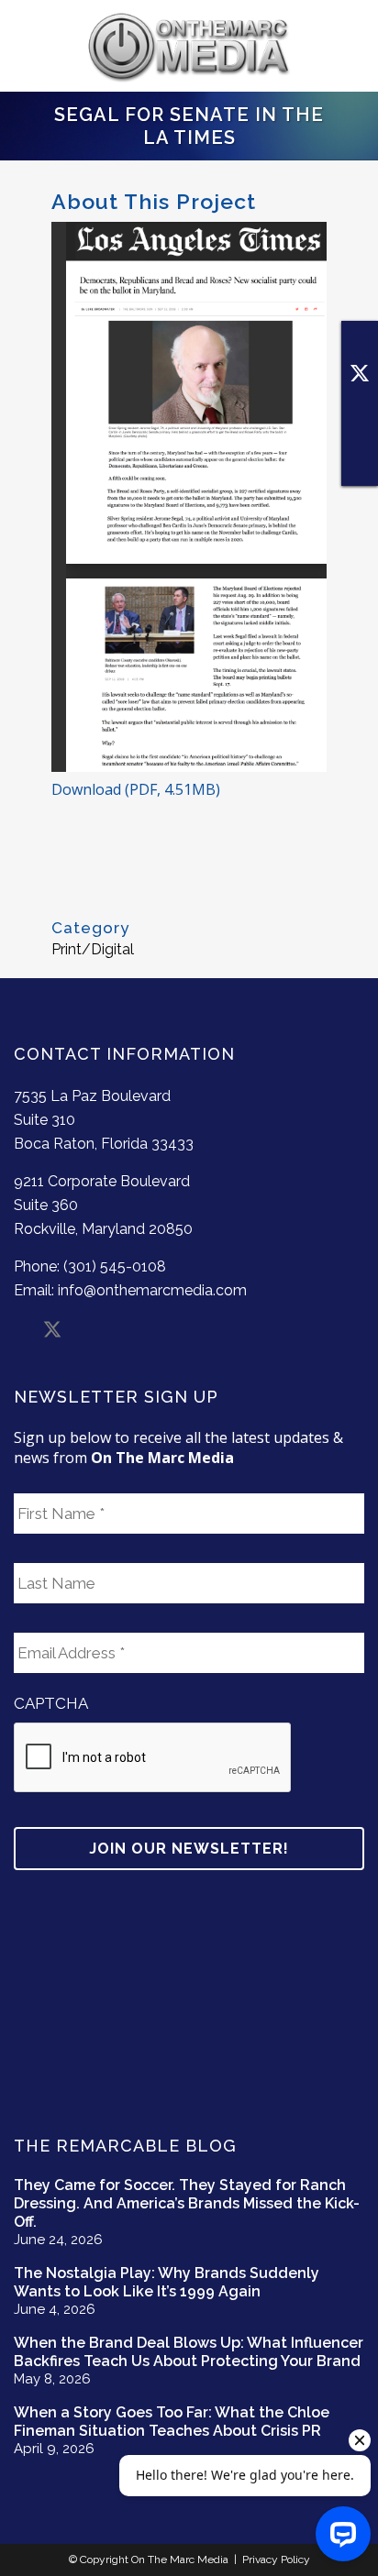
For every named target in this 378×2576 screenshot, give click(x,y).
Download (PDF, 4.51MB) (136, 789)
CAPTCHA (51, 1703)
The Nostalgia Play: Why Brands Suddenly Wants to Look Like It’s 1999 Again (167, 2282)
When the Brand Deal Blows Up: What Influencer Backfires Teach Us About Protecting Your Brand (189, 2352)
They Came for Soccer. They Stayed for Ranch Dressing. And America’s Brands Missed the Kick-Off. (187, 2203)
